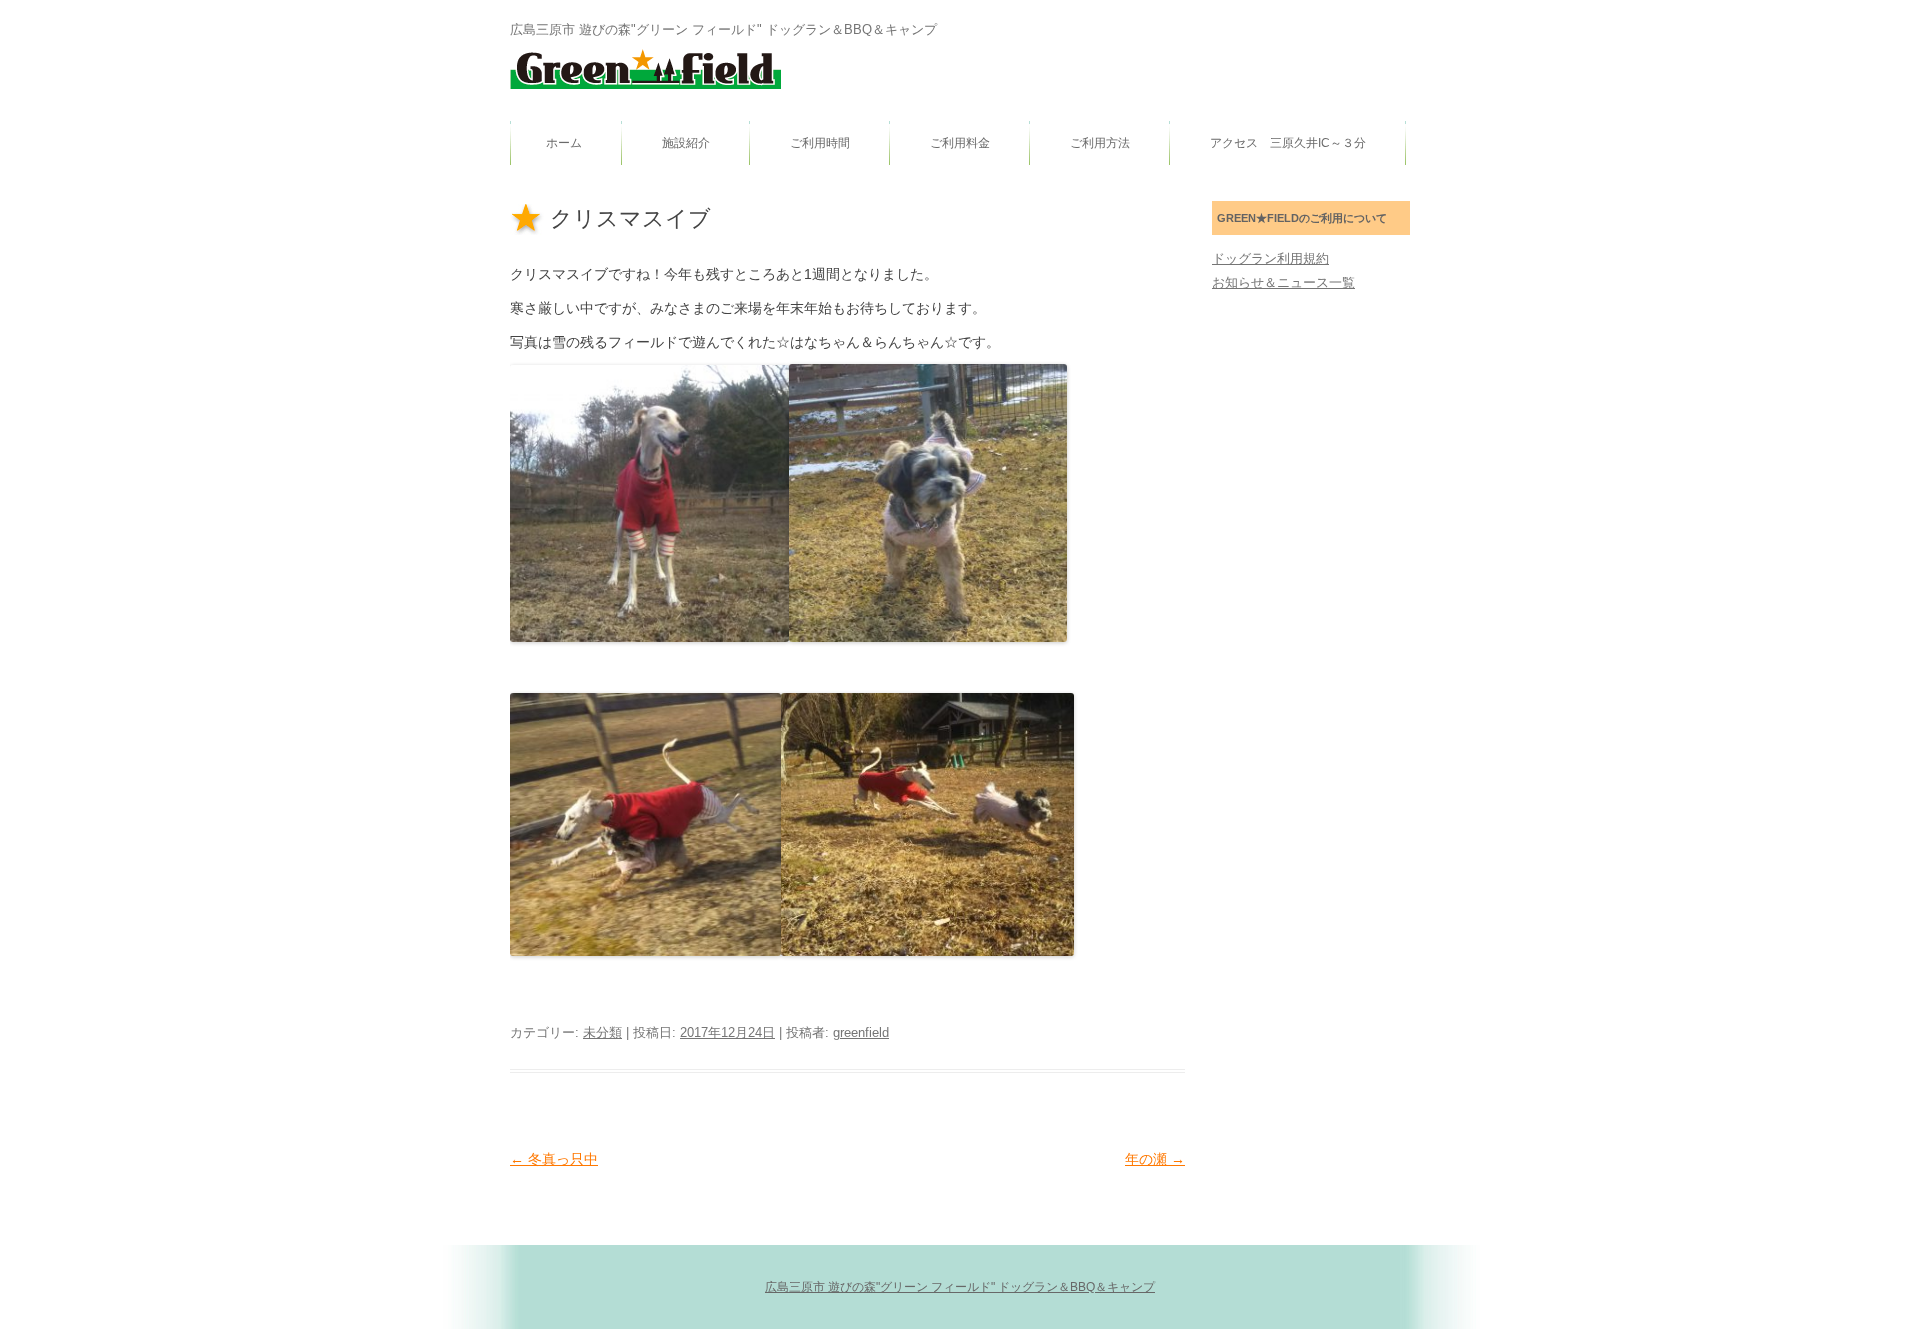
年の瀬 (1155, 1159)
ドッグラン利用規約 (1270, 258)
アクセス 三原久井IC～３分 (1288, 143)
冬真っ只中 (554, 1159)
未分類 (602, 1032)
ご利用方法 (1100, 143)
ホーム (564, 143)
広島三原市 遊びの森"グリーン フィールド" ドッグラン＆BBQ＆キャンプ (960, 1287)
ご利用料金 (960, 143)
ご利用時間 (820, 143)
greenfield (861, 1032)
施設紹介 (686, 143)
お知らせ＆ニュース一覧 (1283, 282)
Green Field (645, 69)
